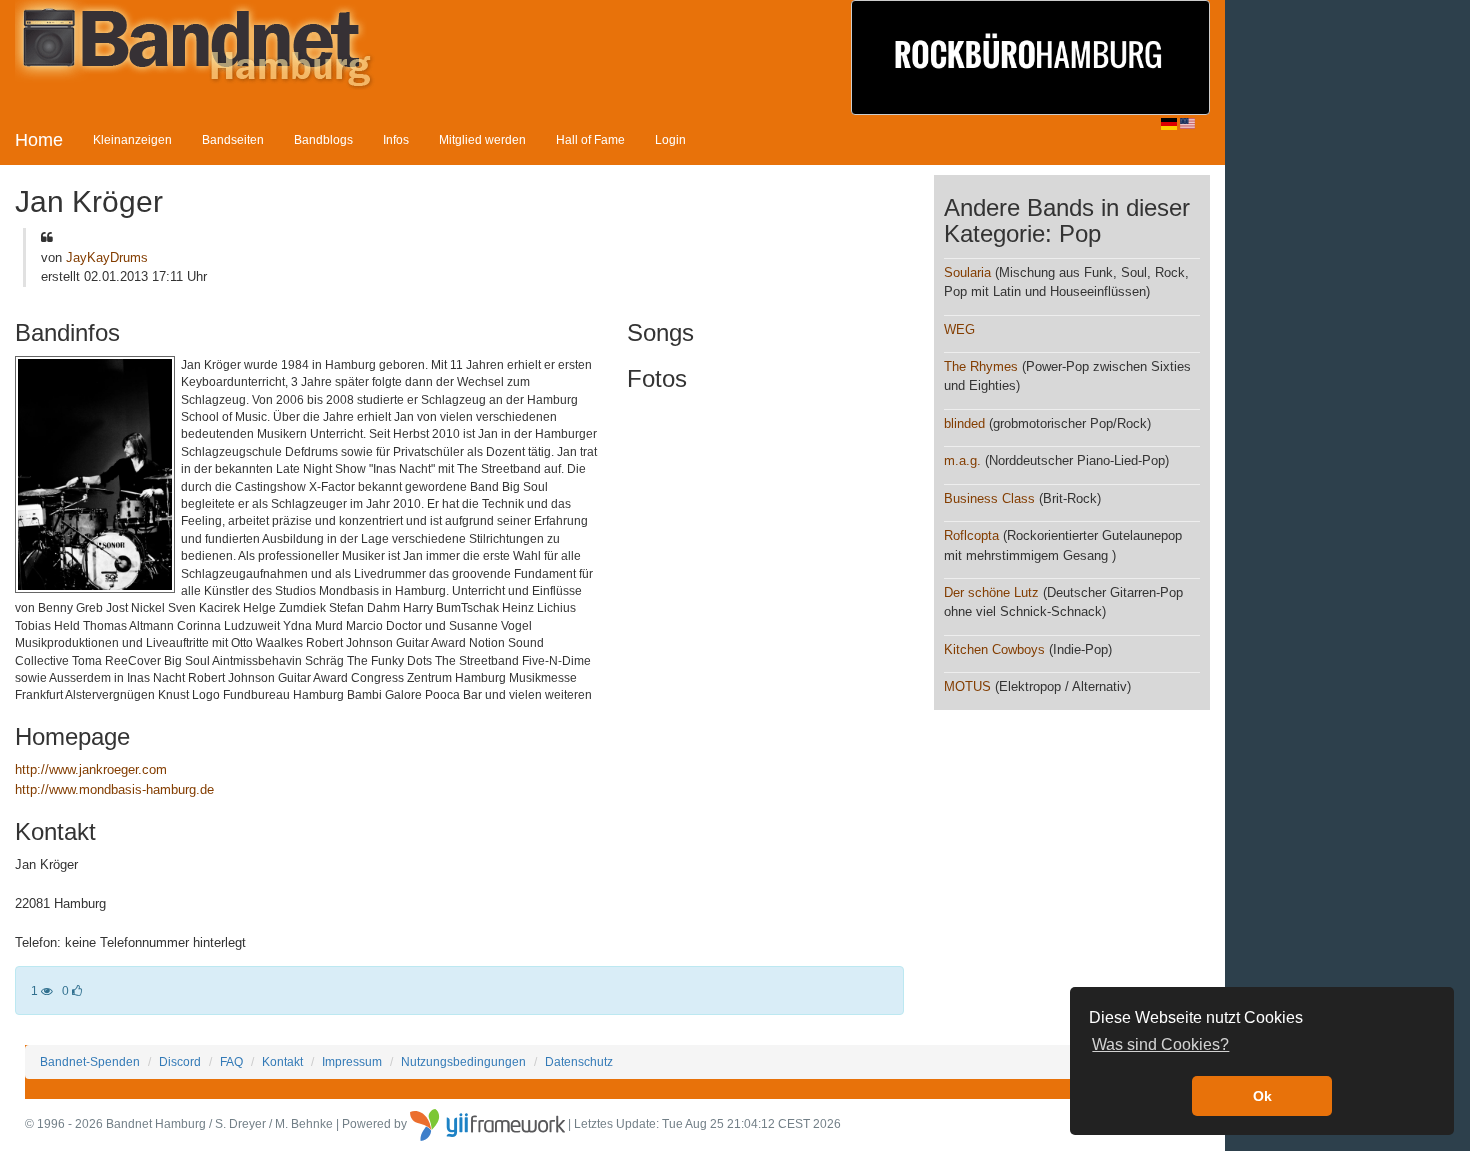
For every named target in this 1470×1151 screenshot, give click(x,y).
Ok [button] (1262, 1096)
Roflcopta (971, 535)
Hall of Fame (590, 139)
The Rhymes (981, 366)
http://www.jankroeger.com (91, 769)
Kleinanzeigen (132, 139)
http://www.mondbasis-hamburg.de (114, 789)
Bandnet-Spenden (90, 1061)
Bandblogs (323, 139)
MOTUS (967, 686)
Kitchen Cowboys (994, 649)
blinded (964, 423)
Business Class (989, 498)
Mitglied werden (482, 139)
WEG (959, 329)
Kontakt (282, 1061)
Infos (396, 139)
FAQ (231, 1061)
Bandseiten (233, 139)
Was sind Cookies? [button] (1160, 1044)
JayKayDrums (107, 257)
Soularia (967, 272)
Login (670, 139)
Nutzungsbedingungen (463, 1061)
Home (39, 140)
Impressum (352, 1061)
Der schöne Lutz (991, 592)
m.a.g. (962, 460)
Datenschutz (579, 1061)
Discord (180, 1061)
